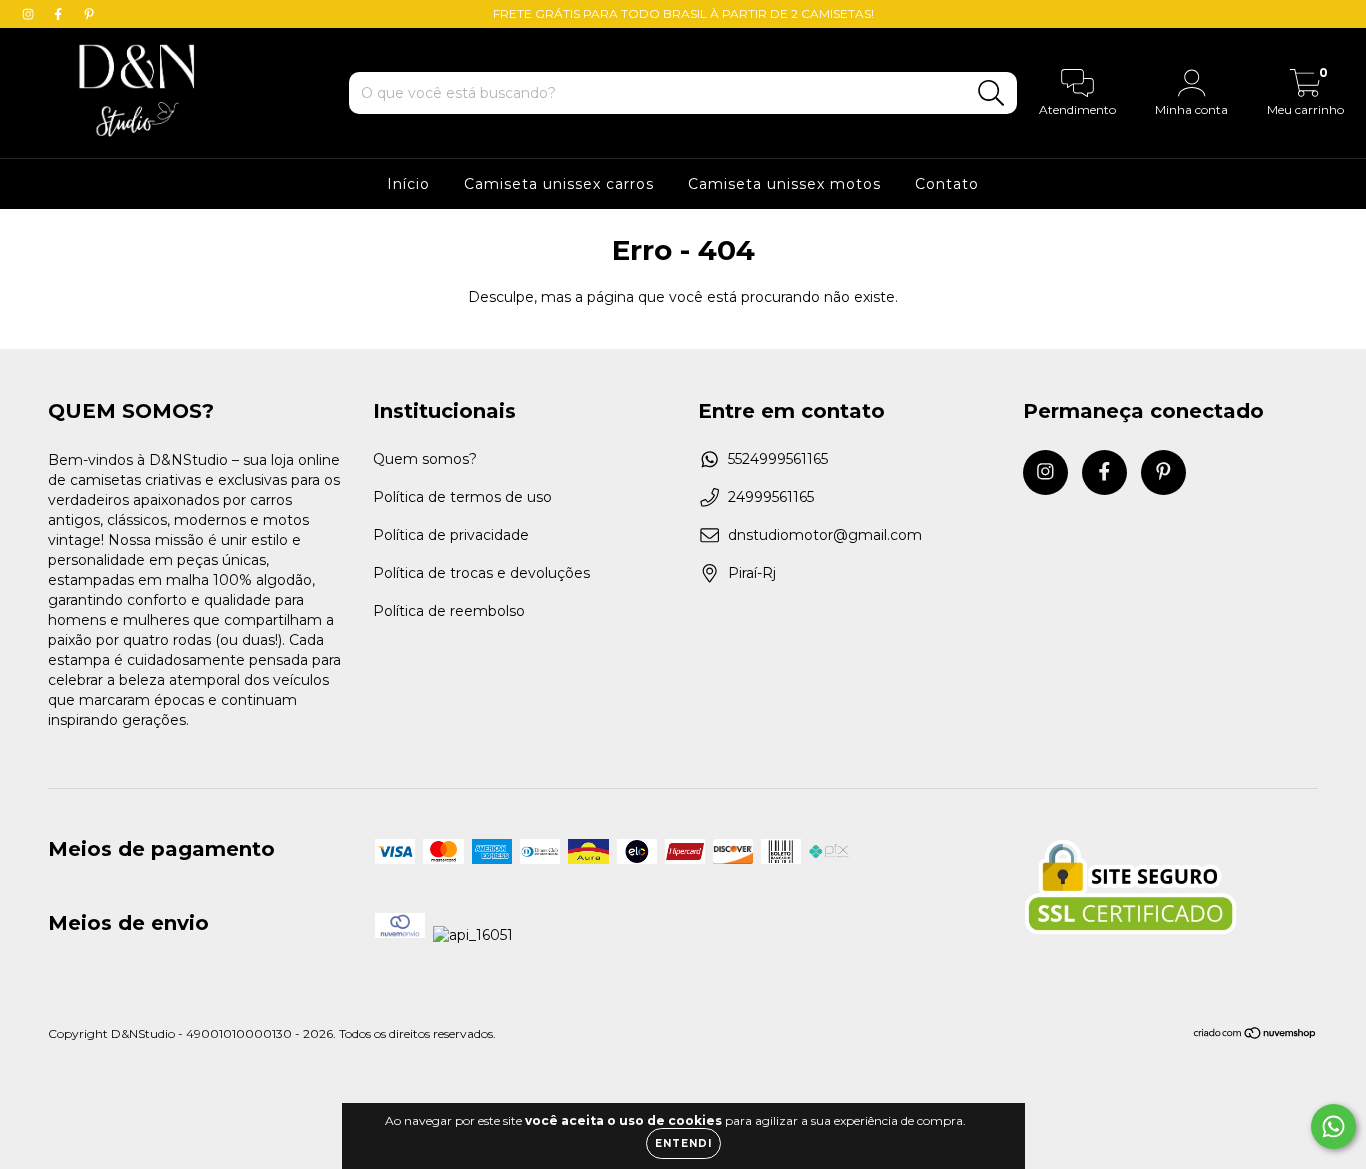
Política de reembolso (449, 611)
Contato (947, 184)
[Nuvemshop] (1255, 1035)
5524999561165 (778, 459)
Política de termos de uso (462, 497)
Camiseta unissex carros (559, 184)
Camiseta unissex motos (784, 184)
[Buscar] (991, 93)
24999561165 (771, 497)
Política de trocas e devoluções (481, 573)
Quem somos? (425, 459)
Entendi (683, 1143)
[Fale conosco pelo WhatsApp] (1333, 1126)
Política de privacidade (451, 535)
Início (408, 184)
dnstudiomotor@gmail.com (825, 535)
